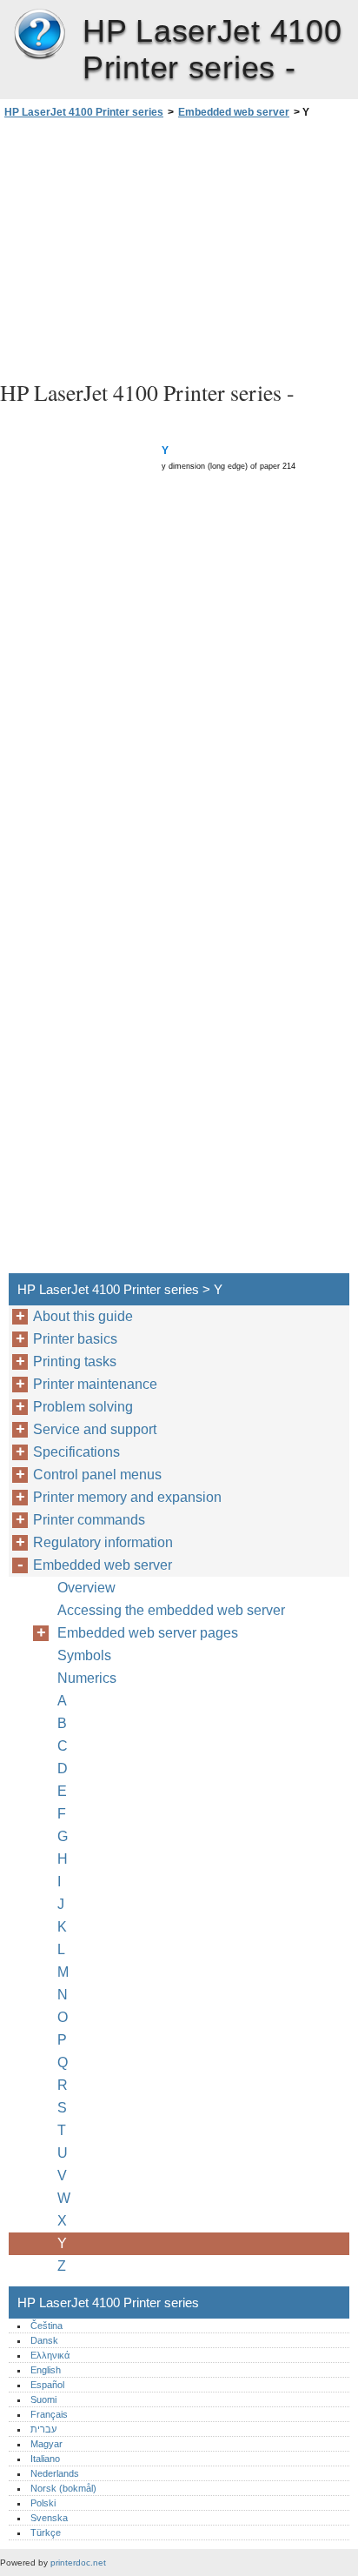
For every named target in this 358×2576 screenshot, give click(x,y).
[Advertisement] (179, 247)
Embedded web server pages (148, 1633)
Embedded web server (234, 112)
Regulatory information (103, 1542)
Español (47, 2385)
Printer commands (89, 1520)
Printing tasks (75, 1361)
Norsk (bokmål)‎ (63, 2488)
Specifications (76, 1452)
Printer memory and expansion (127, 1497)
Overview (86, 1588)
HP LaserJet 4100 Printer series (39, 35)
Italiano (45, 2459)
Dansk (44, 2340)
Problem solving (83, 1407)
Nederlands (55, 2473)
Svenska (49, 2518)
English (46, 2370)
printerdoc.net (78, 2563)
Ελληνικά (50, 2355)
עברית (43, 2429)
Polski (43, 2503)
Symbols (84, 1655)
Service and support (95, 1429)
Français (49, 2414)
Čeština (46, 2326)
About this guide (83, 1316)
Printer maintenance (95, 1384)
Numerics (87, 1678)
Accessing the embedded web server (171, 1610)
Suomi (43, 2399)
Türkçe (46, 2533)
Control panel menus (97, 1475)
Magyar (46, 2444)
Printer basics (75, 1339)
